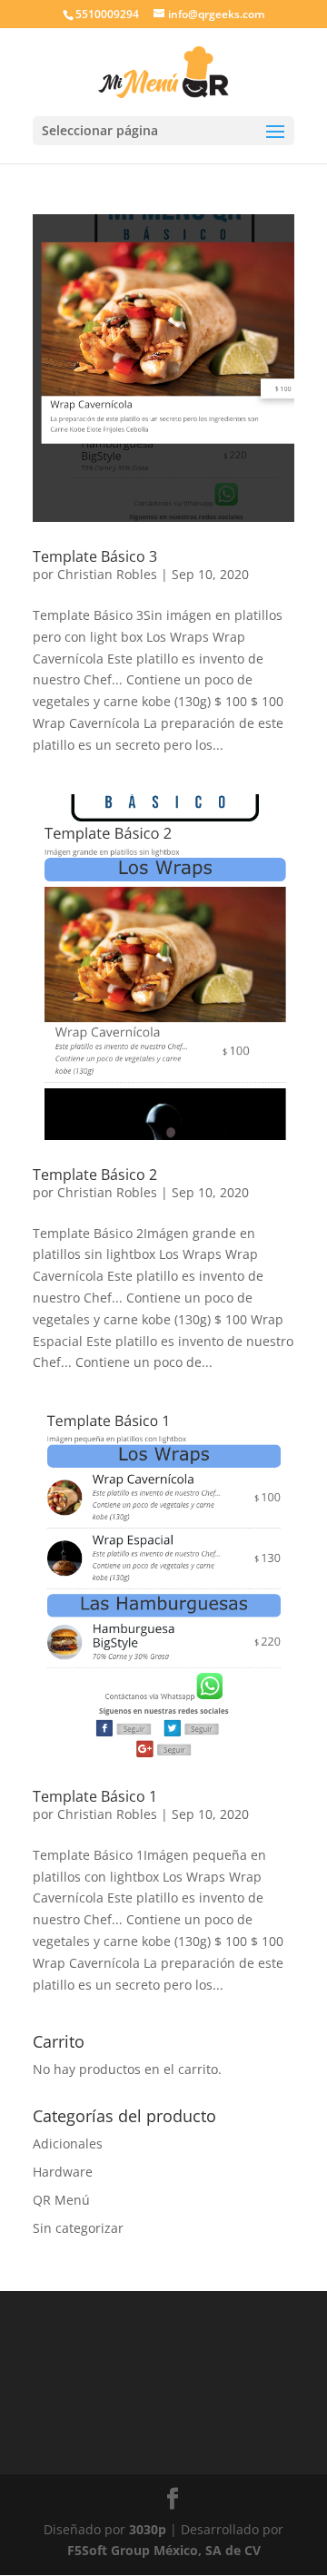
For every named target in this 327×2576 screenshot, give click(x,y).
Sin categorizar (78, 2228)
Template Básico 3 (95, 556)
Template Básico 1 (95, 1796)
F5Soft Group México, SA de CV (164, 2550)
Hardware (63, 2172)
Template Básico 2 (95, 1175)
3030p (148, 2529)
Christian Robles (107, 574)
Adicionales (68, 2143)
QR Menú (61, 2200)
